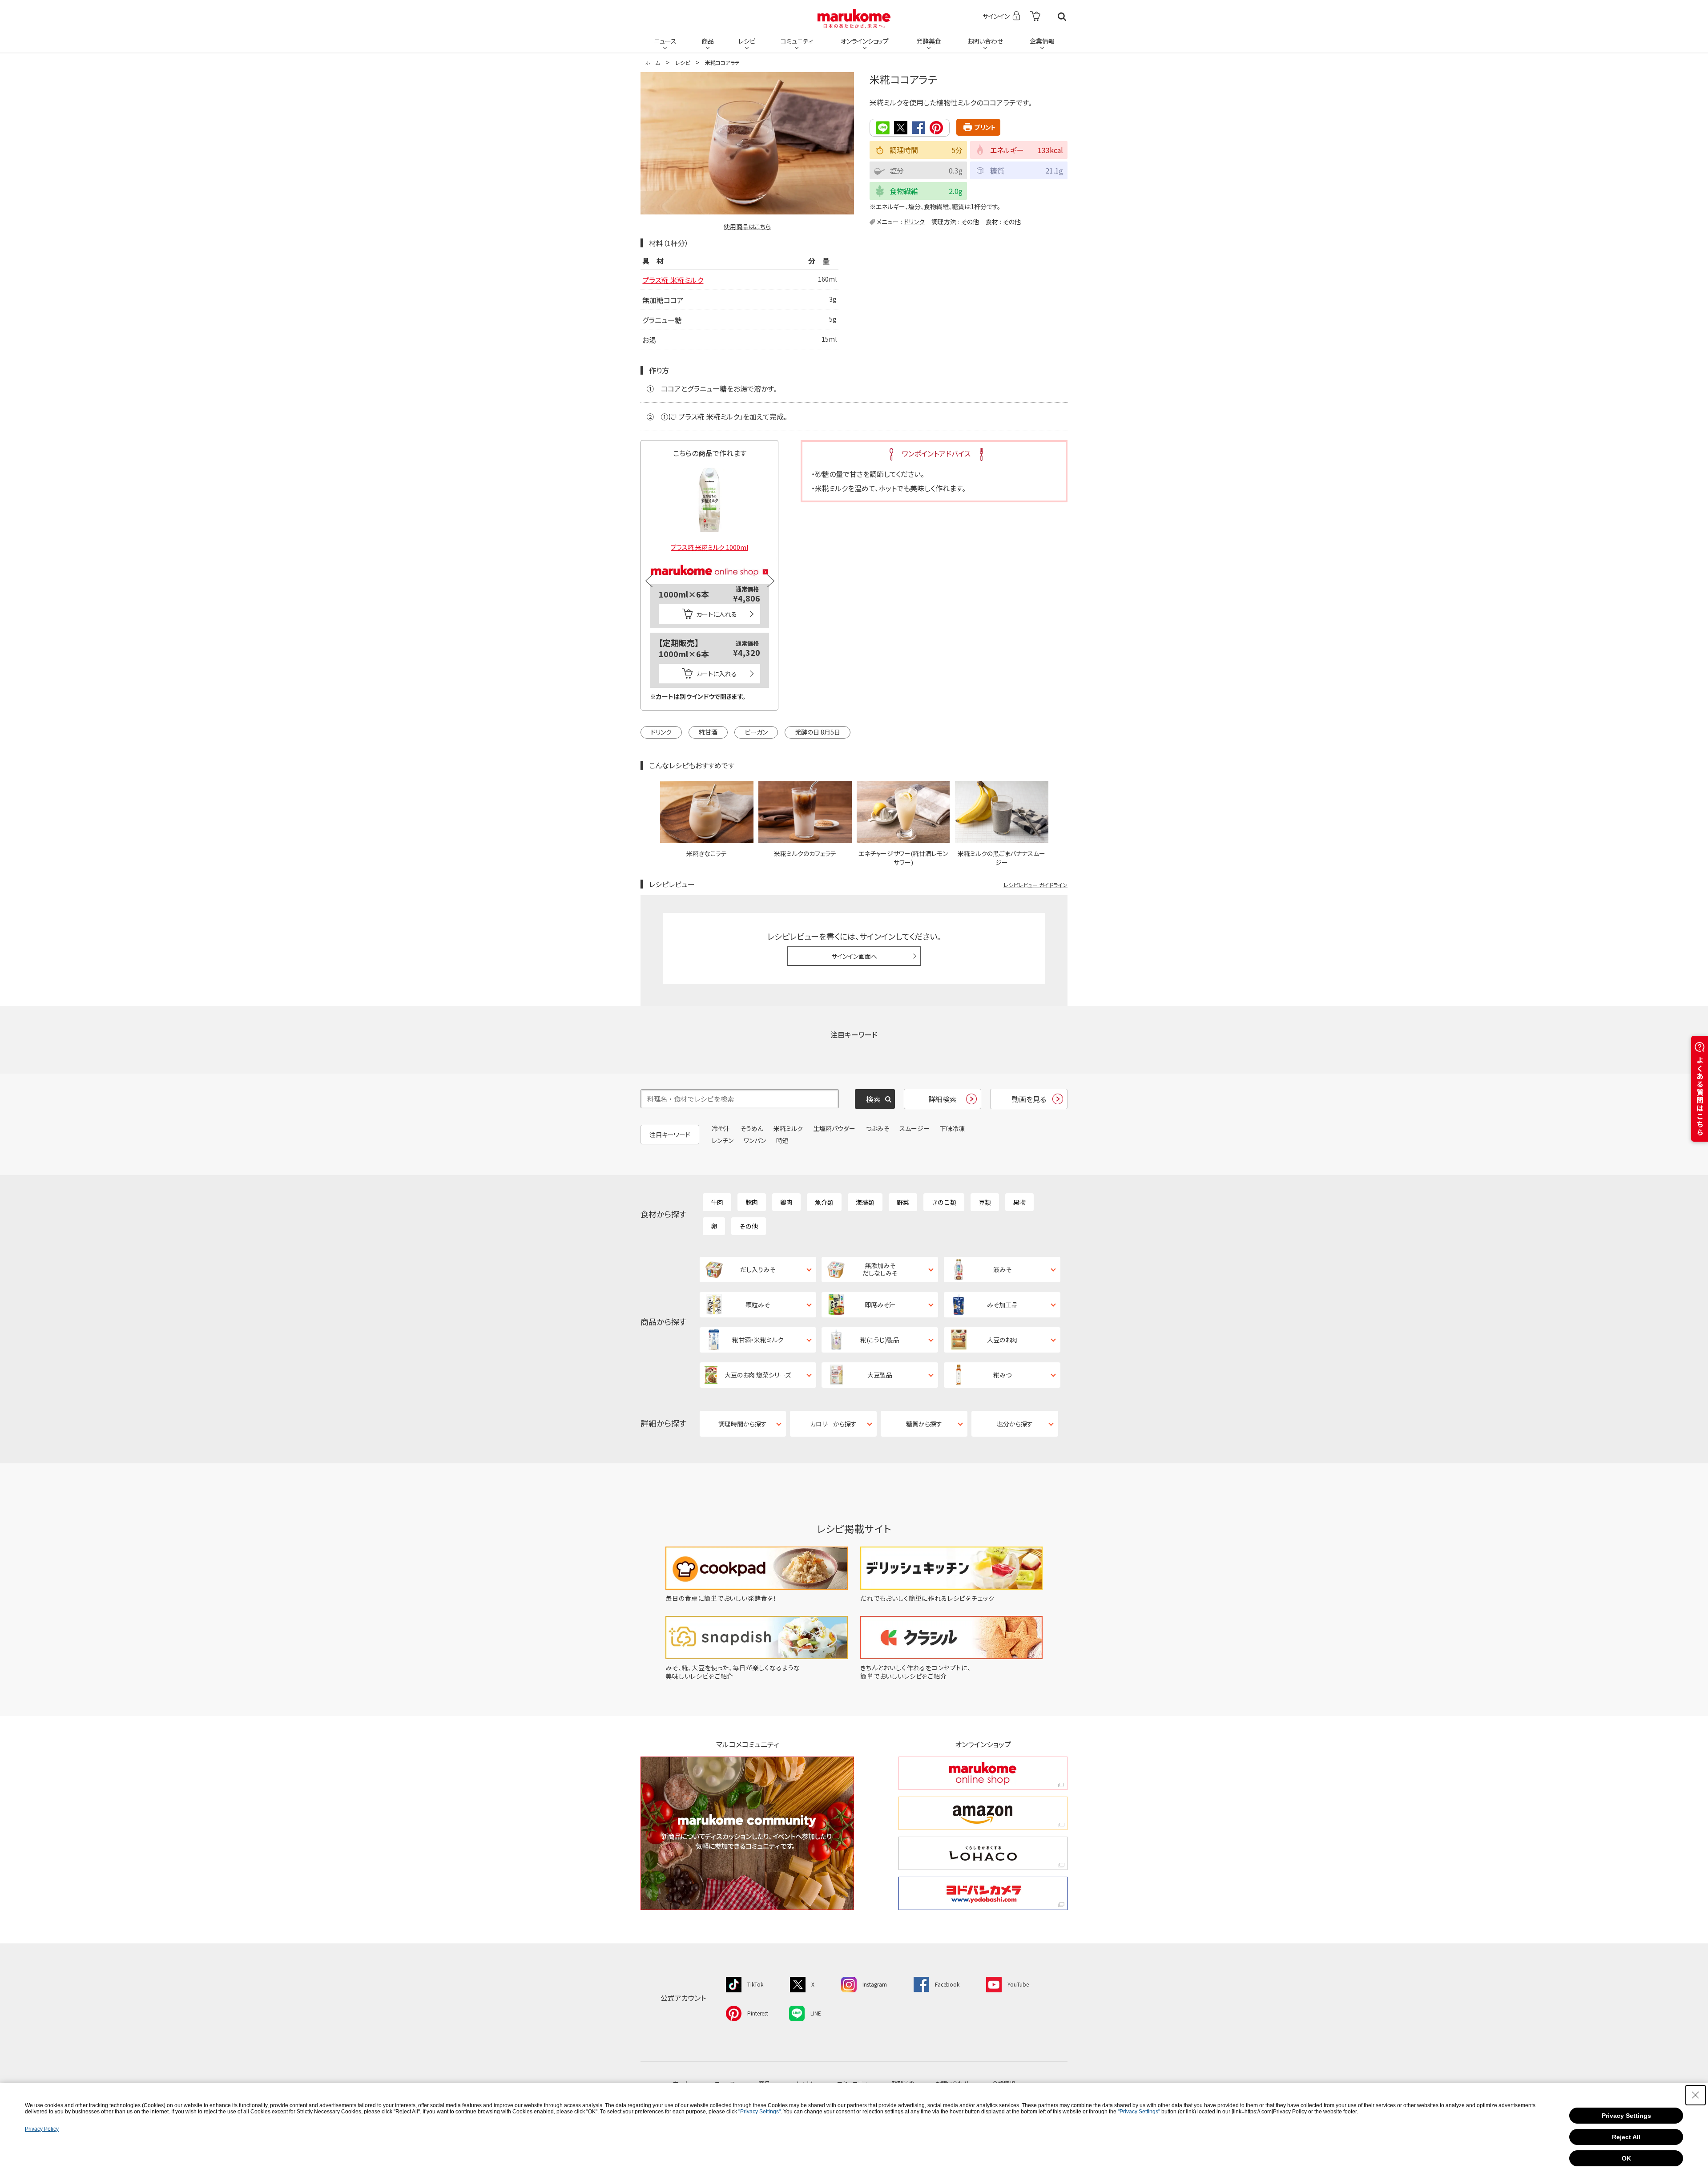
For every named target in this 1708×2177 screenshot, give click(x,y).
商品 (708, 41)
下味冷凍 (952, 1128)
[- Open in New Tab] (1035, 17)
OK (1626, 2158)
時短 (782, 1140)
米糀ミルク (788, 1128)
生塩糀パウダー (834, 1128)
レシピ (747, 41)
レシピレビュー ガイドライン (1035, 885)
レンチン (723, 1140)
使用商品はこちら (747, 226)
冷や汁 (721, 1128)
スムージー (914, 1128)
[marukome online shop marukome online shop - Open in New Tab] (983, 1773)
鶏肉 (786, 1202)
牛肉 (717, 1202)
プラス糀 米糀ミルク (673, 280)
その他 (970, 222)
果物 (1019, 1202)
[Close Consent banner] (1696, 2095)
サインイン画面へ (854, 956)
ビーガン (756, 732)
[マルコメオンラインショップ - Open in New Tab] (709, 560)
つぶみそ (877, 1128)
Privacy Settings (1626, 2116)
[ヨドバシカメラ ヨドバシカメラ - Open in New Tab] (983, 1893)
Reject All (1626, 2137)
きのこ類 (944, 1202)
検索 (1062, 17)
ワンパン (755, 1140)
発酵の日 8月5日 (818, 732)
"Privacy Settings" (759, 2112)
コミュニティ (797, 41)
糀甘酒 (708, 732)
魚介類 (824, 1202)
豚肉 (752, 1202)
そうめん (752, 1128)
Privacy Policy (42, 2129)
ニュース (665, 41)
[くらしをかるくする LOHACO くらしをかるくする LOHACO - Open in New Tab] (983, 1853)
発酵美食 (929, 41)
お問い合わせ (985, 41)
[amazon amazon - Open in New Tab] (983, 1813)
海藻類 (865, 1202)
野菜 (903, 1202)
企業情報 (1042, 41)
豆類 (985, 1202)
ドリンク (914, 222)
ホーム (653, 63)
